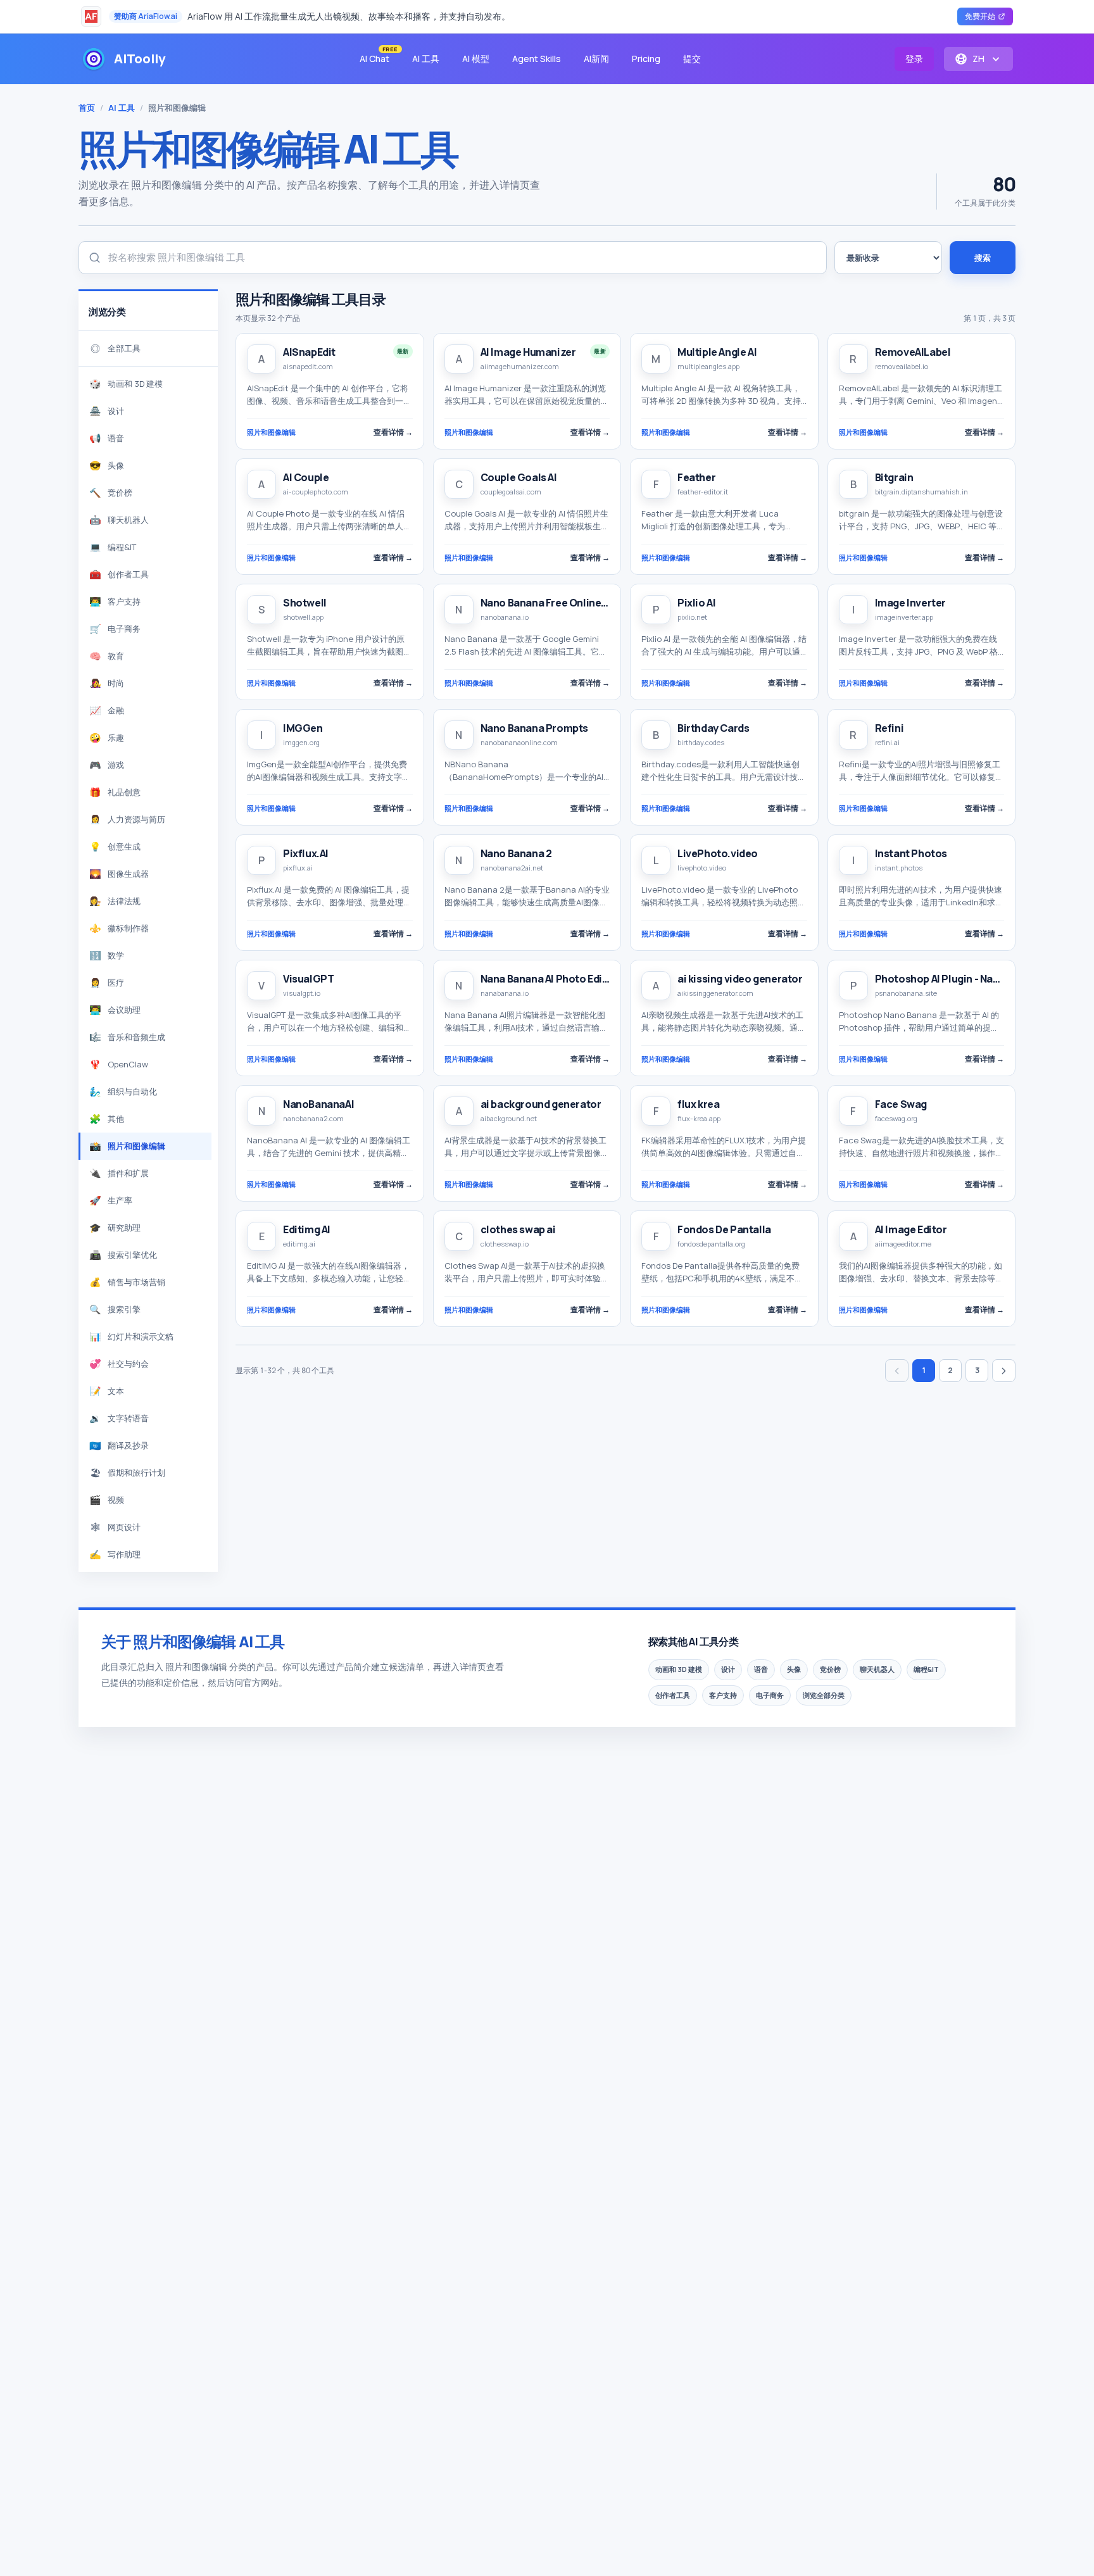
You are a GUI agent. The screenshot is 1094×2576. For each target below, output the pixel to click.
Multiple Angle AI (717, 352)
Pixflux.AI (306, 853)
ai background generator (541, 1104)
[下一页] (1004, 1371)
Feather (696, 477)
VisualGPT (308, 979)
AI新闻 (596, 59)
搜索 (983, 258)
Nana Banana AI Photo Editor (549, 979)
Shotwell (305, 603)
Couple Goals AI (519, 477)
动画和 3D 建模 (679, 1669)
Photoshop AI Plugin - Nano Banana (959, 979)
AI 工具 (426, 59)
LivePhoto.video (718, 853)
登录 (914, 59)
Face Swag (901, 1104)
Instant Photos (911, 853)
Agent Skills (537, 59)
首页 (87, 108)
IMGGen (303, 728)
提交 (692, 59)
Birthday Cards (713, 728)
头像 (794, 1669)
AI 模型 (476, 59)
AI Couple (306, 477)
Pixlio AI (696, 603)
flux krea (698, 1104)
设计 (728, 1669)
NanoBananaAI (318, 1104)
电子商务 (770, 1695)
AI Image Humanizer (528, 352)
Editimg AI (307, 1229)
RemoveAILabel (913, 352)
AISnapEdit (309, 352)
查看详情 (393, 432)
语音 (761, 1669)
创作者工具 (673, 1695)
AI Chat (378, 56)
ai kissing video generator (740, 979)
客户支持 (723, 1695)
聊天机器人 (877, 1669)
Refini (890, 728)
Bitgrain (894, 477)
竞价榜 (830, 1669)
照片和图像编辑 (271, 432)
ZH (978, 59)
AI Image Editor (911, 1229)
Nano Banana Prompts (534, 728)
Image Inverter (910, 603)
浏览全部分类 (824, 1695)
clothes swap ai (518, 1229)
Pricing (646, 59)
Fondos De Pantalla (724, 1229)
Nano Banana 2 (516, 853)
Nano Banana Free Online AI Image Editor (578, 603)
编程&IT (926, 1669)
